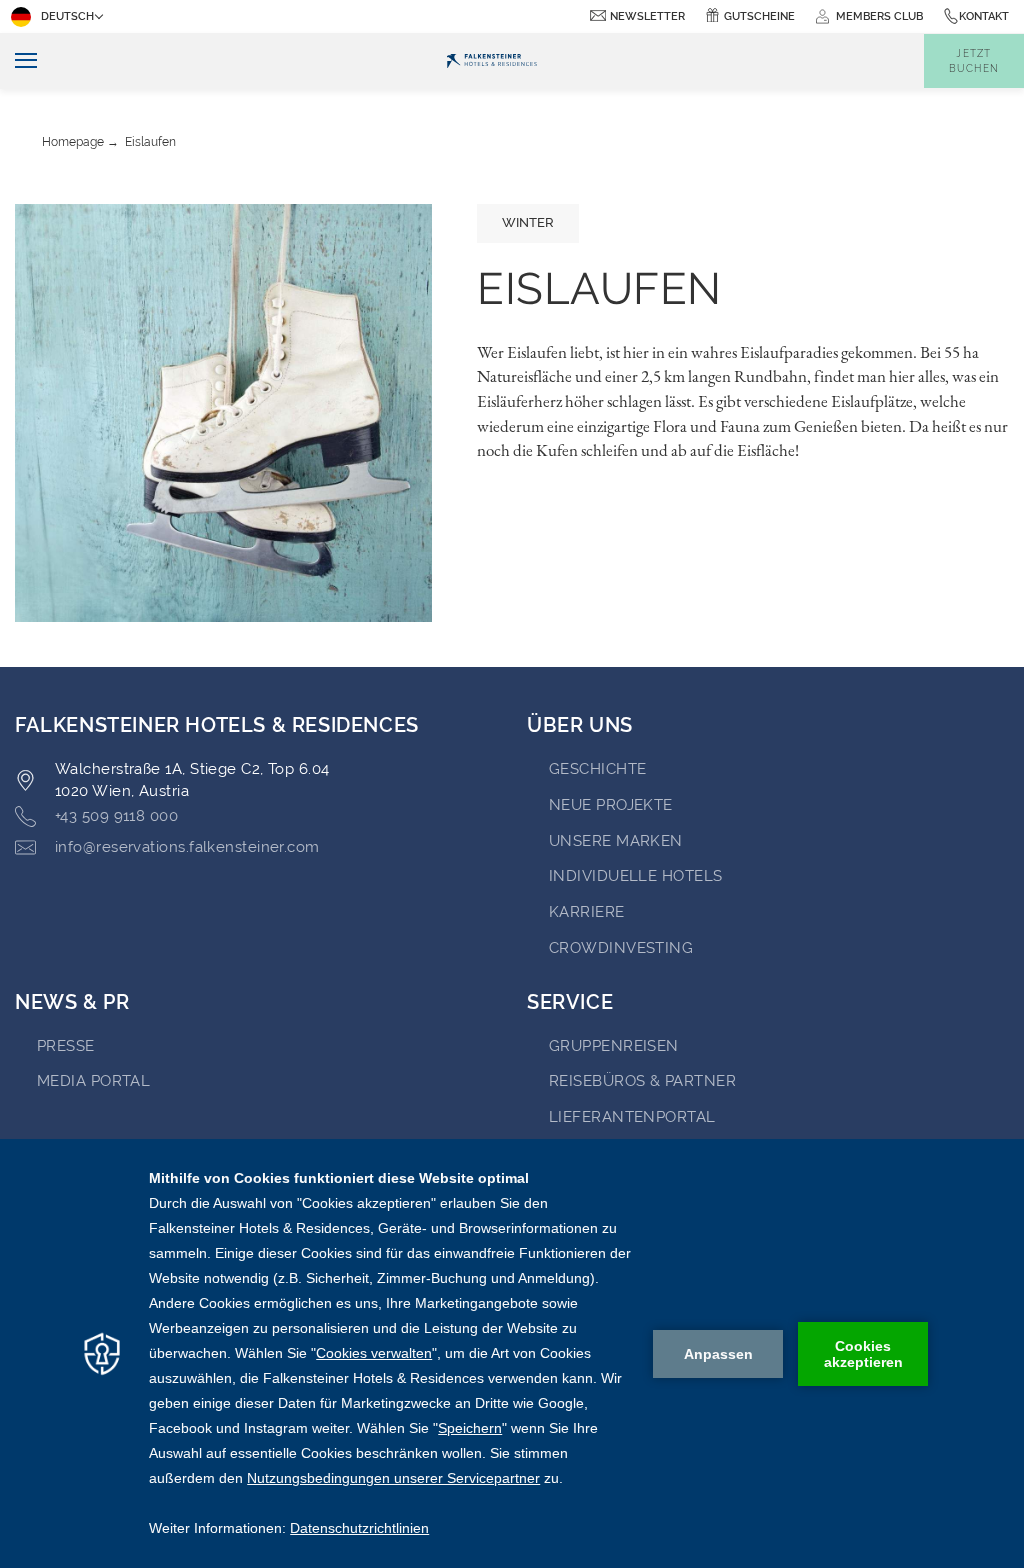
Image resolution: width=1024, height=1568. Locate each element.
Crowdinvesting (621, 948)
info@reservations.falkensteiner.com (187, 847)
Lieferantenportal (632, 1117)
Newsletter (647, 16)
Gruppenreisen (614, 1046)
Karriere (587, 912)
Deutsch (67, 16)
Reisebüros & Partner (642, 1081)
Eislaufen (150, 142)
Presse (66, 1046)
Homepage (73, 142)
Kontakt (984, 16)
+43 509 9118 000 (116, 816)
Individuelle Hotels (636, 876)
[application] (512, 1353)
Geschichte (598, 769)
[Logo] (491, 61)
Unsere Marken (616, 841)
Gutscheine (759, 16)
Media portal (93, 1081)
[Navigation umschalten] (18, 61)
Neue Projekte (611, 805)
